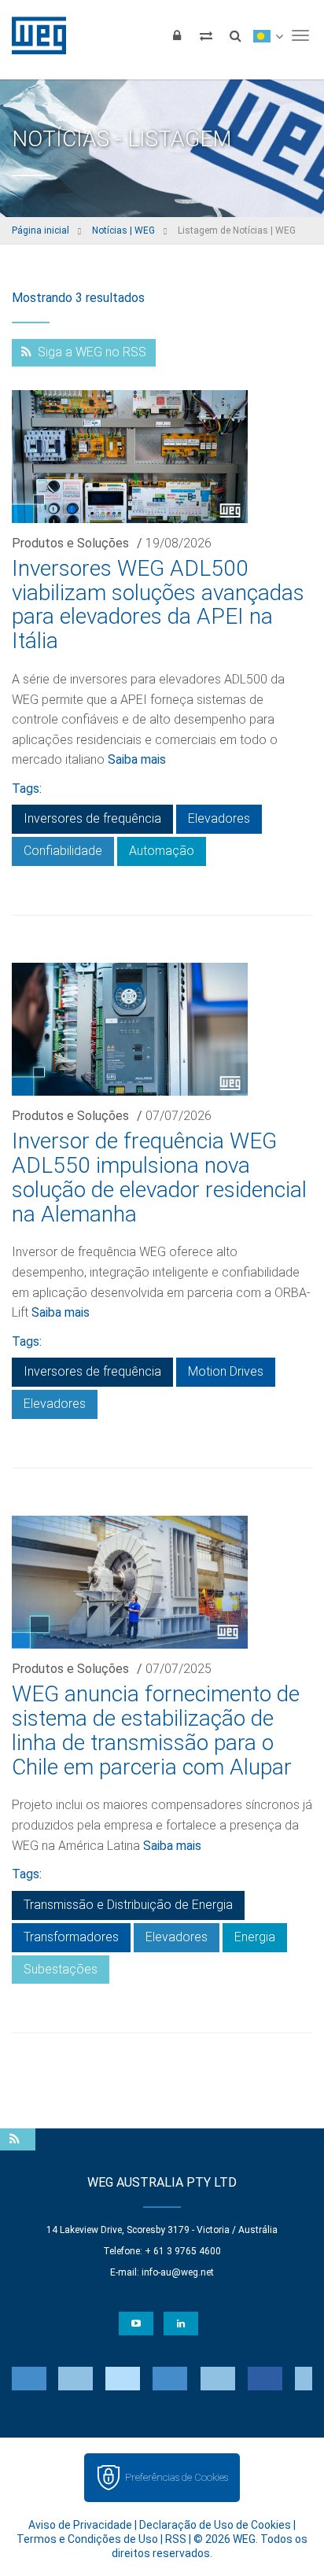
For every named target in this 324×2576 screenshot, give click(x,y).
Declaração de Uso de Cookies (215, 2525)
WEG (33, 35)
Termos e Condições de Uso (87, 2539)
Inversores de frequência (92, 818)
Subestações (61, 1969)
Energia (255, 1937)
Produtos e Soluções (70, 543)
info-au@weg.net (178, 2272)
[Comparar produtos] (206, 35)
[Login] (177, 35)
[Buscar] (235, 35)
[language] (268, 35)
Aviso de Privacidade (80, 2525)
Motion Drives (226, 1371)
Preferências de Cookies (177, 2477)
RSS (176, 2539)
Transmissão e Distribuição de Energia (128, 1905)
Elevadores (219, 818)
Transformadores (71, 1937)
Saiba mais (137, 759)
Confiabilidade (63, 851)
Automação (162, 851)
